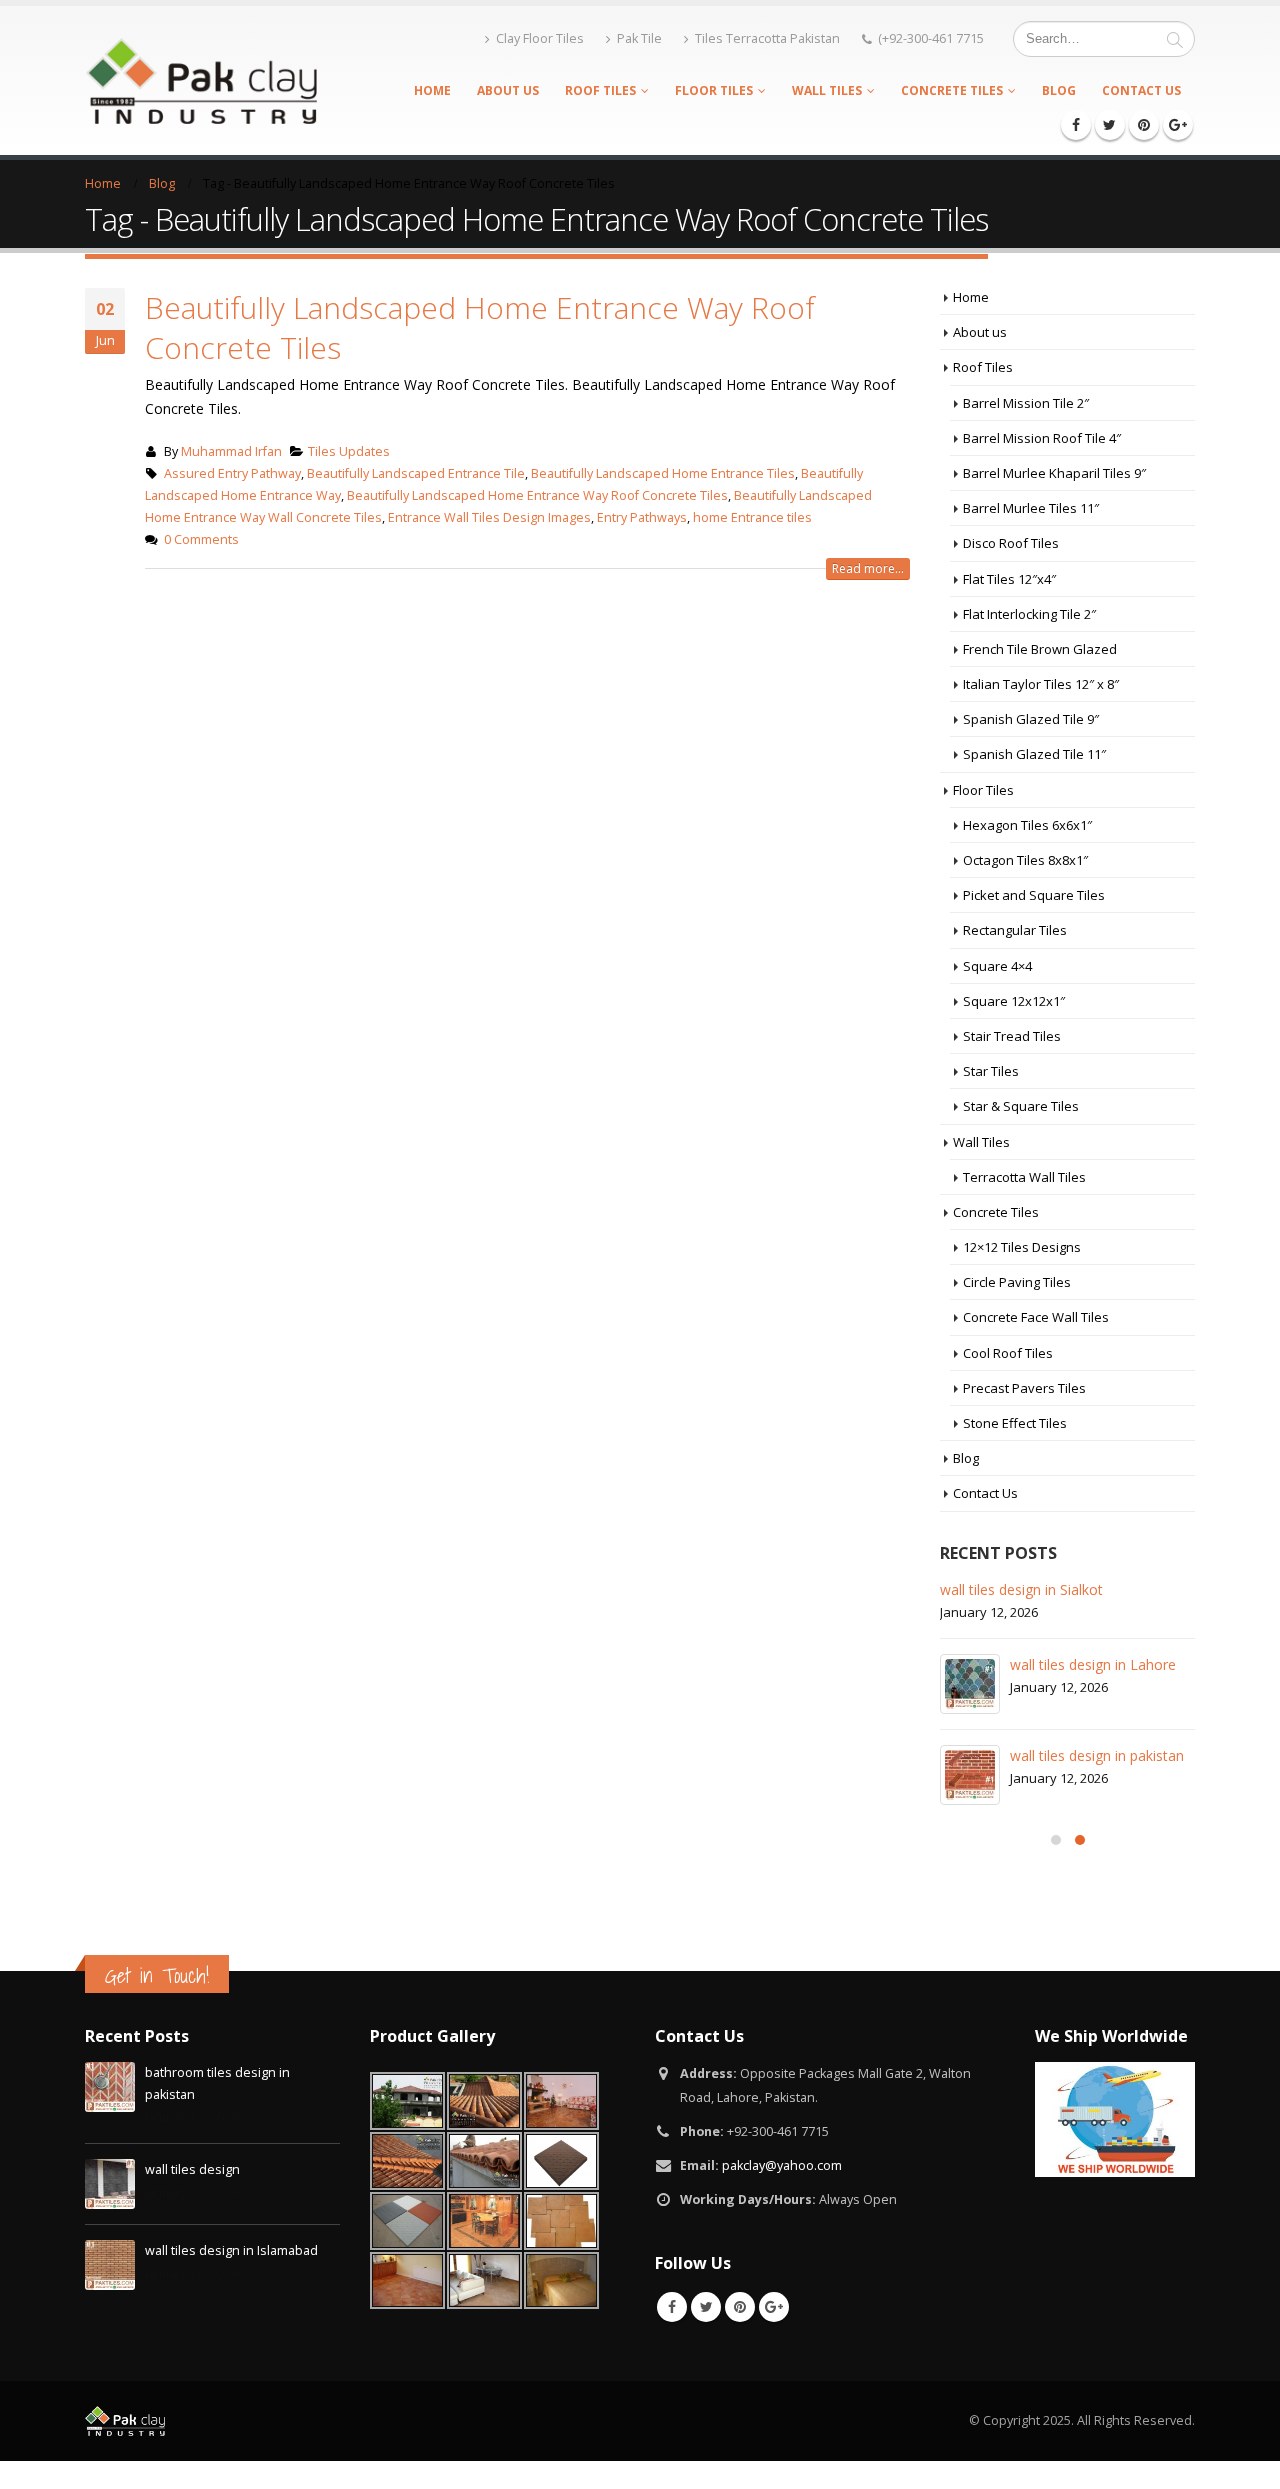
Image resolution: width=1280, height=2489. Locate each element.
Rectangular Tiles (1015, 930)
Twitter (706, 2307)
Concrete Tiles (952, 90)
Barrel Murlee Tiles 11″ (1031, 508)
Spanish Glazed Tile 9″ (1031, 719)
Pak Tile (639, 38)
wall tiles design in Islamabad (231, 2250)
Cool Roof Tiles (1008, 1353)
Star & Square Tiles (1021, 1106)
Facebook (672, 2307)
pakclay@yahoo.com (782, 2165)
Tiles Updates (349, 451)
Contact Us (1141, 90)
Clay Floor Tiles (540, 38)
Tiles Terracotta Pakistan (767, 38)
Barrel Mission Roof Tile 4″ (1042, 438)
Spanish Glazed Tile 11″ (1034, 754)
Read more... (868, 568)
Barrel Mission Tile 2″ (1026, 403)
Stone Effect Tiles (1015, 1423)
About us (508, 90)
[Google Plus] (1178, 125)
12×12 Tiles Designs (1022, 1247)
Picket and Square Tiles (1034, 895)
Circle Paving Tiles (1017, 1282)
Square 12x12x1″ (1014, 1001)
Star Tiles (991, 1071)
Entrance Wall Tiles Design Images (489, 517)
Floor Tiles (714, 90)
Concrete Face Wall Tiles (1036, 1317)
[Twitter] (1110, 125)
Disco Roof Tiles (1011, 543)
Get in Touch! (157, 1975)
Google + (774, 2307)
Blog (1059, 90)
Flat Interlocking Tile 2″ (1029, 614)
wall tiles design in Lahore (1093, 1664)
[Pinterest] (1144, 125)
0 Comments (201, 539)
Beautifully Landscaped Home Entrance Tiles (663, 473)
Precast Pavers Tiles (1024, 1388)
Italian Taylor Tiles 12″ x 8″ (1041, 684)
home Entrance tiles (752, 517)
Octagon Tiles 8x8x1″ (1025, 860)
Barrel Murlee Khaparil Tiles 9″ (1054, 473)
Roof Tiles (600, 90)
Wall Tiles (827, 90)
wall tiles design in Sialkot (1021, 1589)
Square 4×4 (997, 966)
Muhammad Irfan (231, 451)
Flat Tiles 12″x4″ (1009, 579)
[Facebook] (1076, 125)
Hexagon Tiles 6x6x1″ (1027, 825)
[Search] (1175, 39)
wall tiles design (192, 2169)
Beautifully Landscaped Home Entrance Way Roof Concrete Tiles (480, 327)
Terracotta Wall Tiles (1024, 1177)
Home (432, 90)
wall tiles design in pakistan (1097, 1755)
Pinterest (740, 2307)
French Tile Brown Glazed (1040, 649)
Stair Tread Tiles (1012, 1036)
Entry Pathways (642, 517)
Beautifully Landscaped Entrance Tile (416, 473)
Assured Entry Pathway (232, 473)
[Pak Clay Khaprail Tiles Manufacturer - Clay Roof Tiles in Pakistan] (201, 80)
